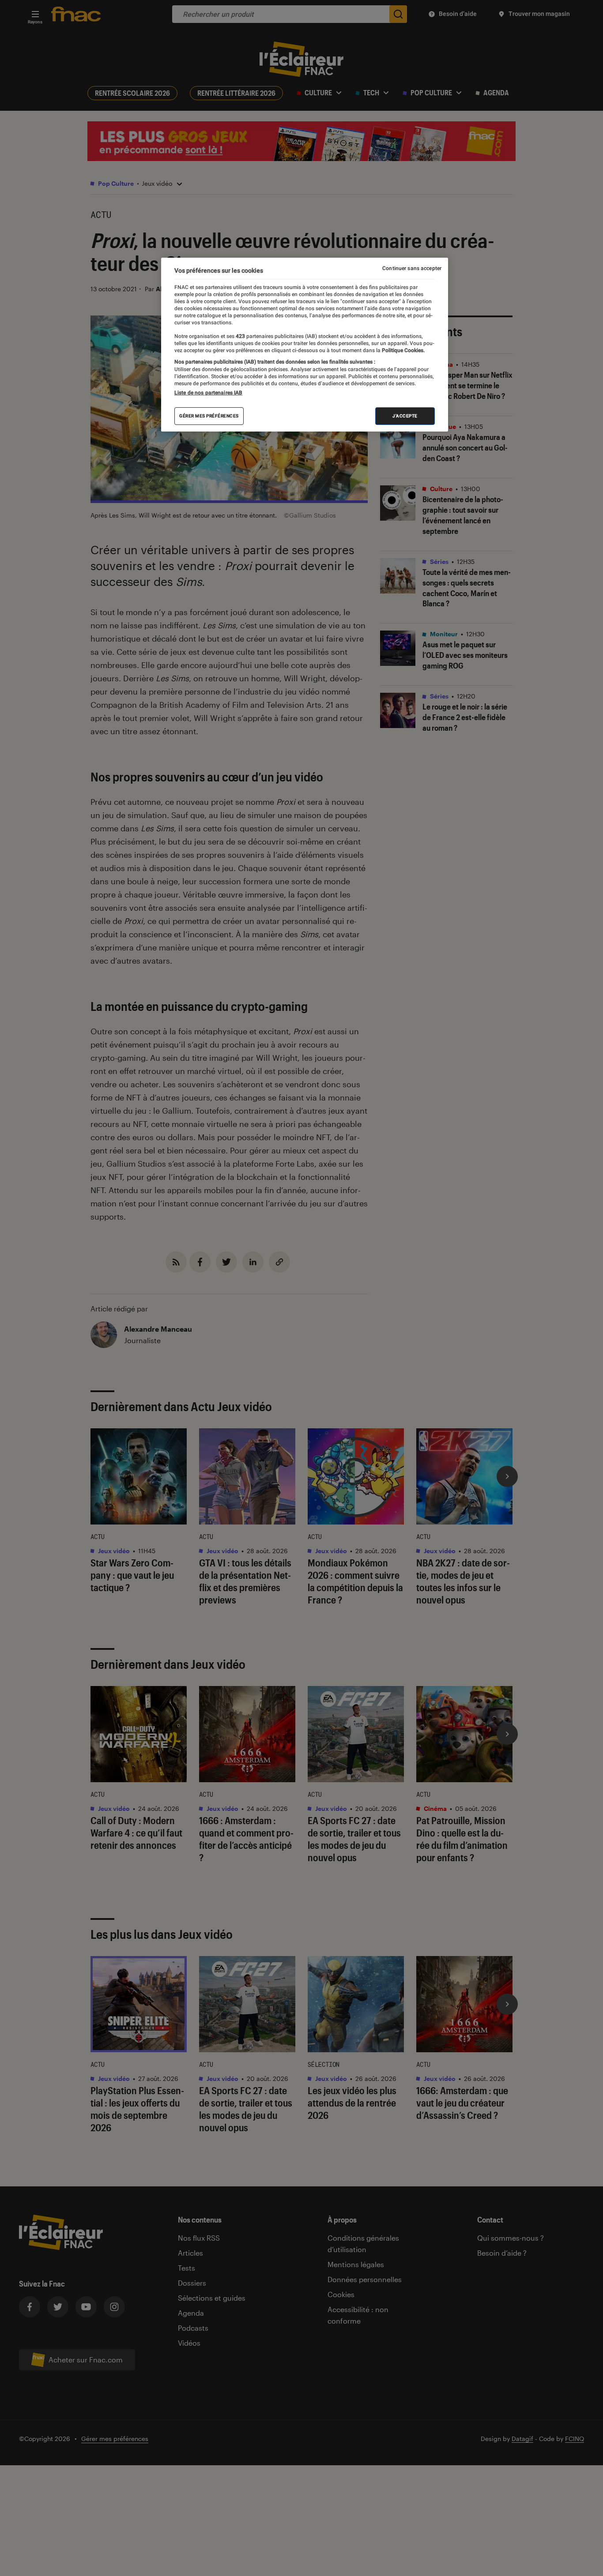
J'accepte (405, 416)
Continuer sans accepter (412, 268)
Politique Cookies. (403, 350)
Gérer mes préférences (209, 416)
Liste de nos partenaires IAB (208, 393)
